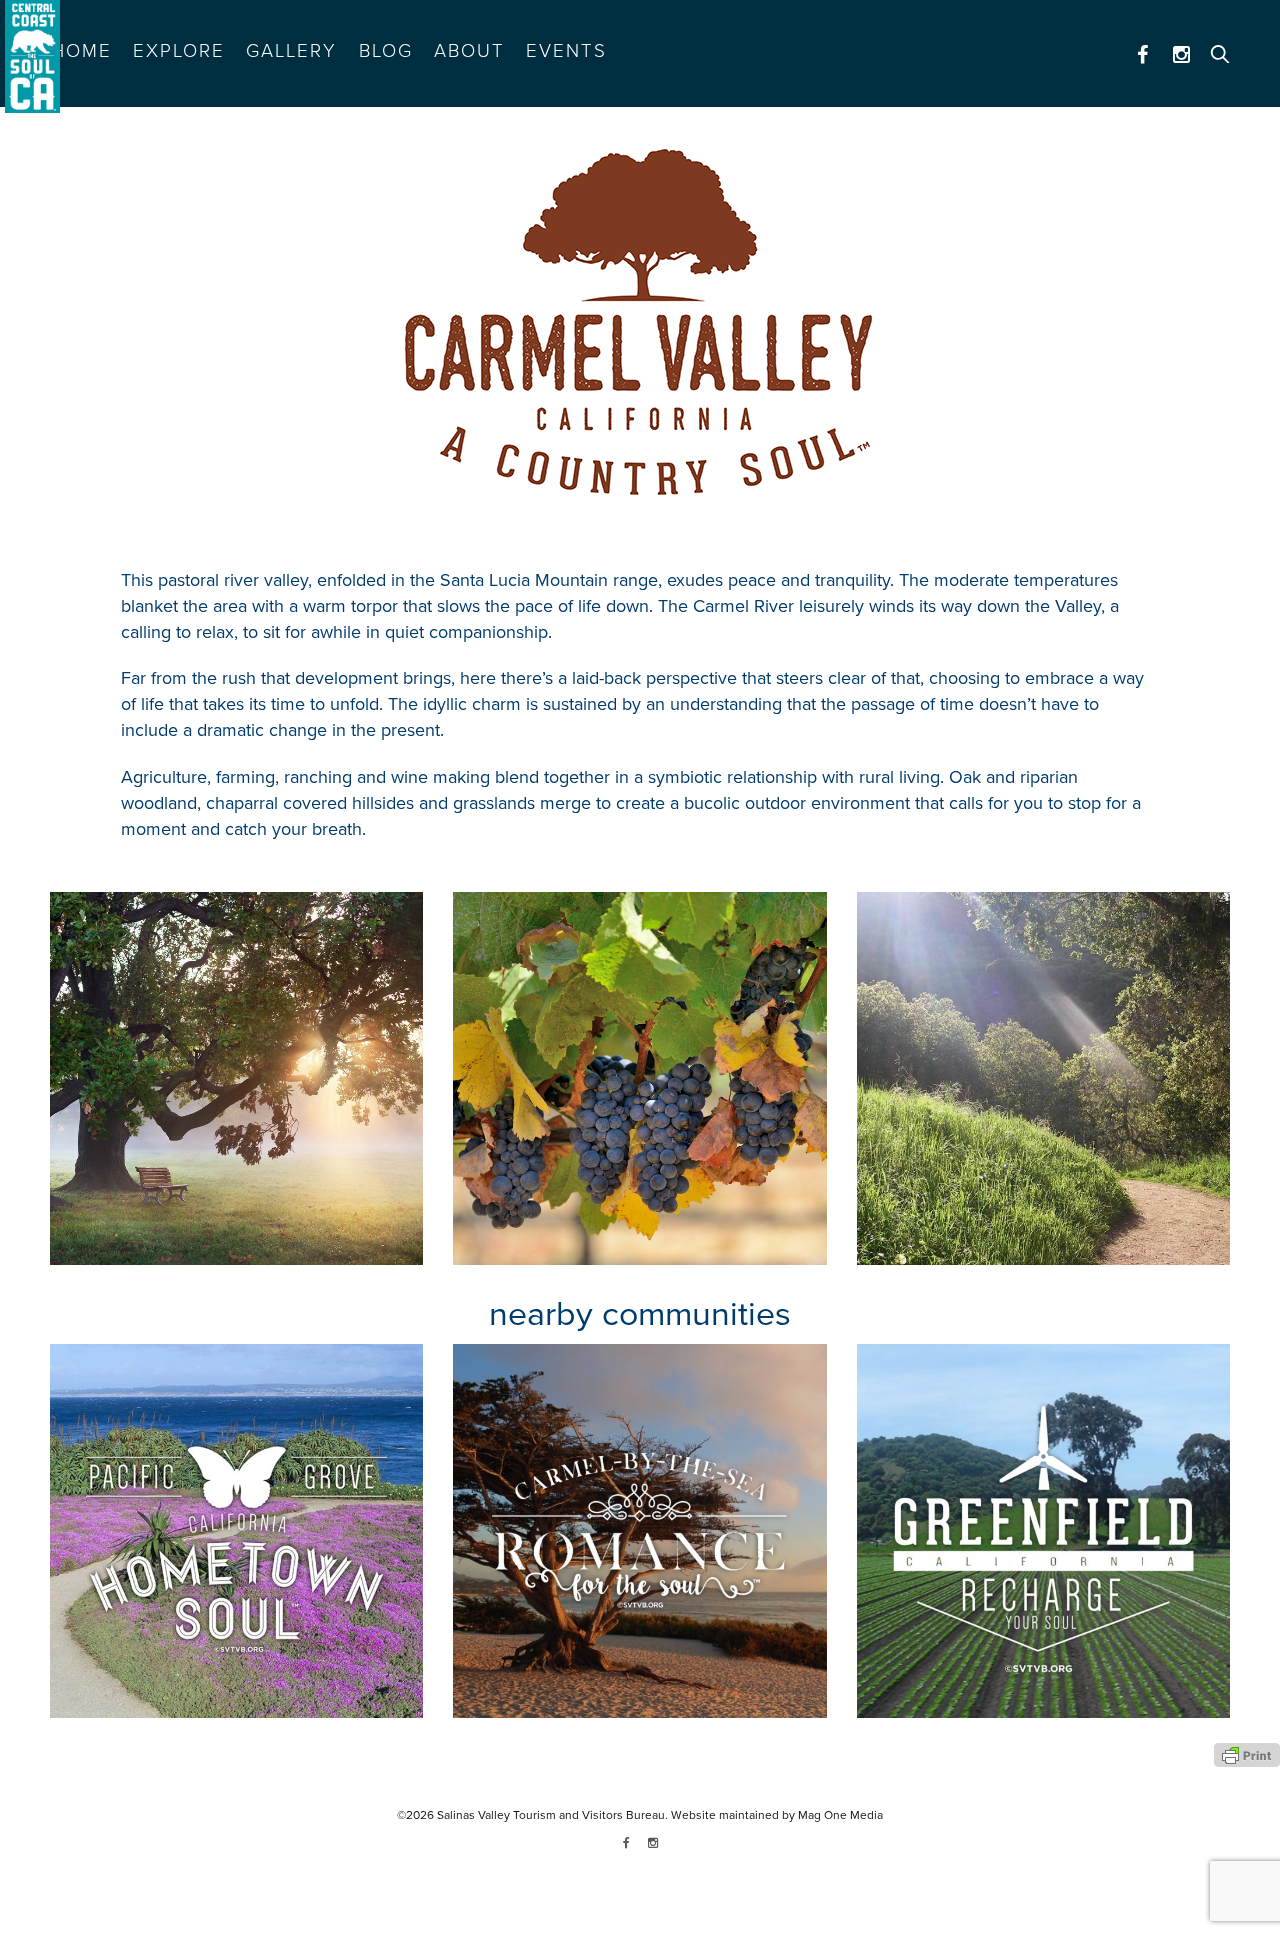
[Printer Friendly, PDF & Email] (1247, 1753)
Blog (386, 51)
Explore (179, 51)
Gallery (291, 51)
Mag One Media (840, 1815)
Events (566, 51)
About (469, 51)
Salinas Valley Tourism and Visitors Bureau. (551, 1815)
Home (81, 51)
